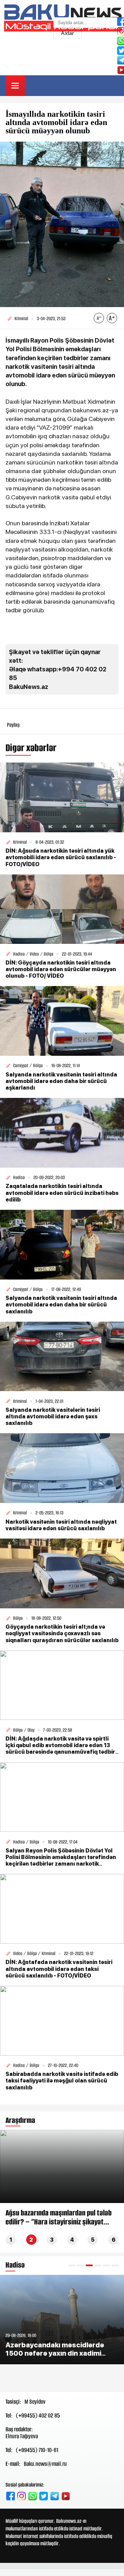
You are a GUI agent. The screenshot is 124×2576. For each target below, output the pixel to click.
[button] (72, 2265)
